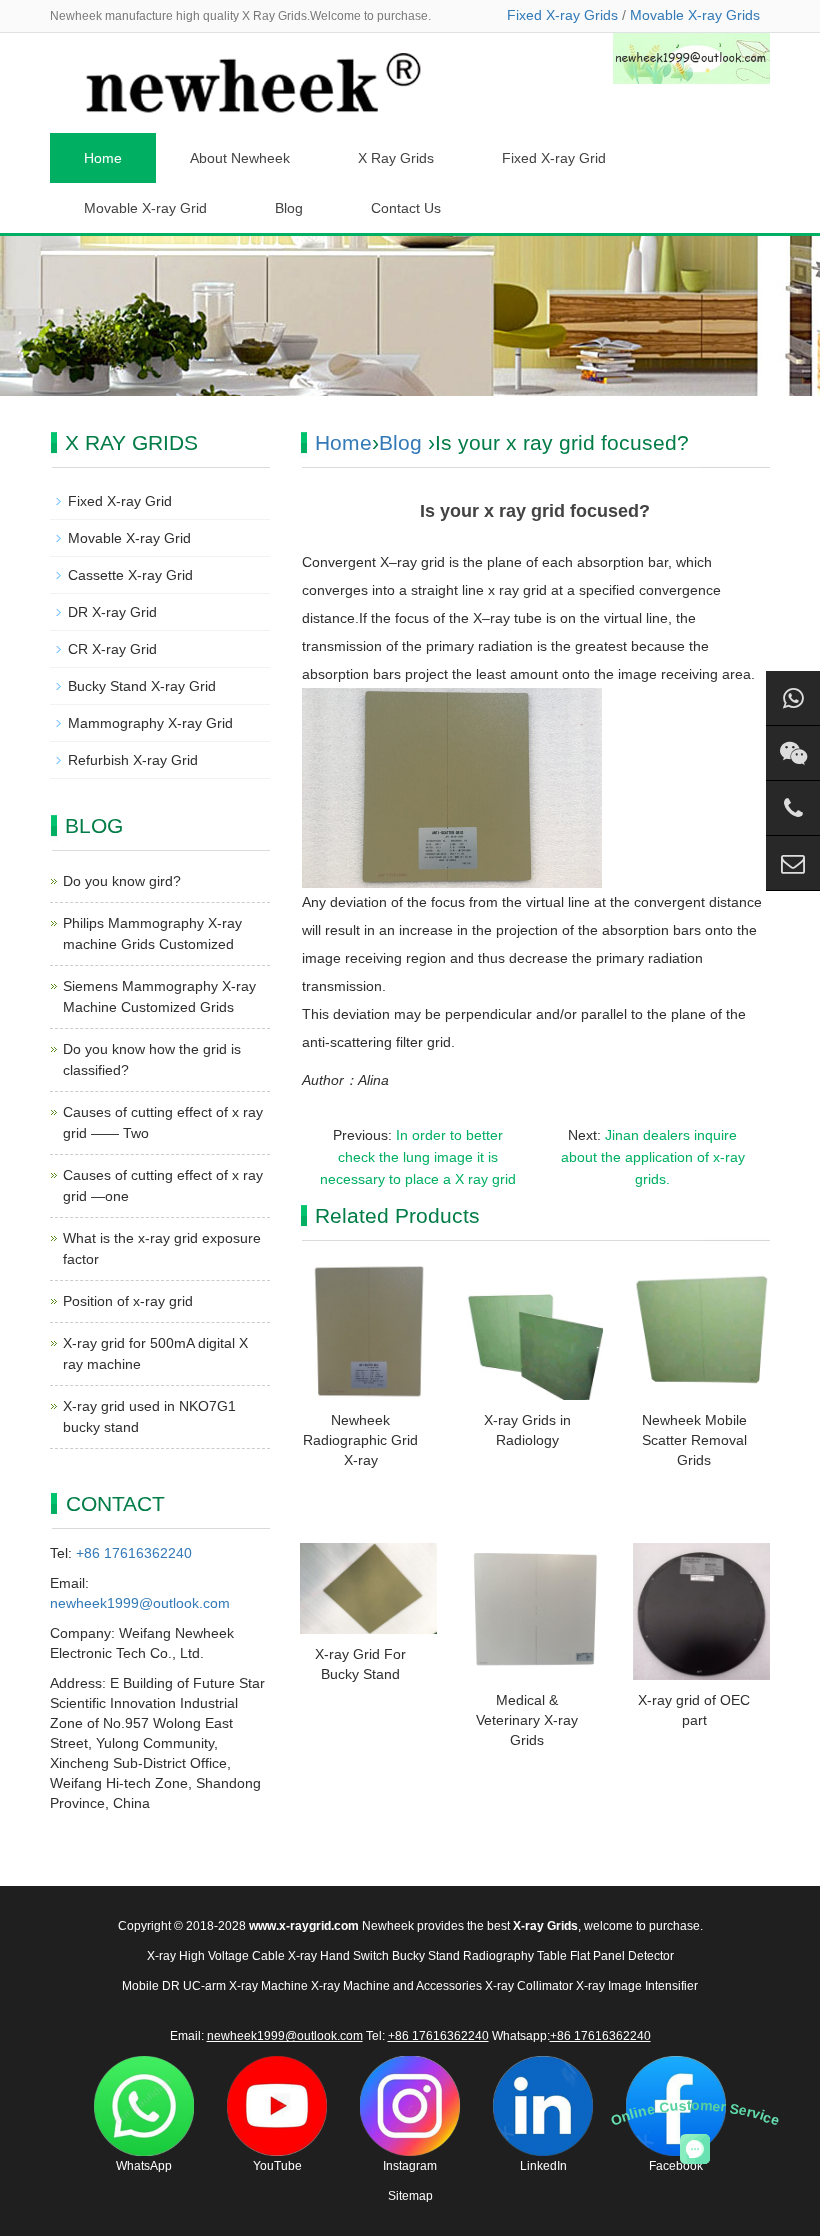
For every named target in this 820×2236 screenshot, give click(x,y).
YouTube (277, 2166)
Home (103, 158)
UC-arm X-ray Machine (245, 1986)
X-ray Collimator (529, 1986)
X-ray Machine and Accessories (396, 1986)
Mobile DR (151, 1986)
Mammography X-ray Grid (150, 723)
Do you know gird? (122, 881)
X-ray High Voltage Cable (216, 1956)
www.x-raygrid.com (304, 1926)
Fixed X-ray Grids (562, 15)
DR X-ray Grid (112, 612)
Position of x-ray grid (128, 1301)
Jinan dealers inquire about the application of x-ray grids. (653, 1157)
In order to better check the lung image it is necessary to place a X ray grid (418, 1157)
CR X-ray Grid (112, 649)
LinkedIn (543, 2166)
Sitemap (410, 2196)
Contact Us (406, 208)
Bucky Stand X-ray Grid (142, 686)
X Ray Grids (396, 158)
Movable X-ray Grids (695, 15)
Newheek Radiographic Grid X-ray (360, 1440)
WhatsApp (144, 2166)
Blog (289, 208)
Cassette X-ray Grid (130, 575)
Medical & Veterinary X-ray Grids (527, 1720)
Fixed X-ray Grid (554, 158)
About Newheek (240, 158)
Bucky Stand (426, 1956)
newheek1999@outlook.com (140, 1603)
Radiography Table (515, 1956)
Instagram (410, 2166)
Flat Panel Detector (622, 1956)
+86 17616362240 (134, 1553)
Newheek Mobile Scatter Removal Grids (694, 1440)
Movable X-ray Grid (145, 208)
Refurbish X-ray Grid (133, 760)
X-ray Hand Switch (338, 1956)
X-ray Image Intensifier (637, 1986)
